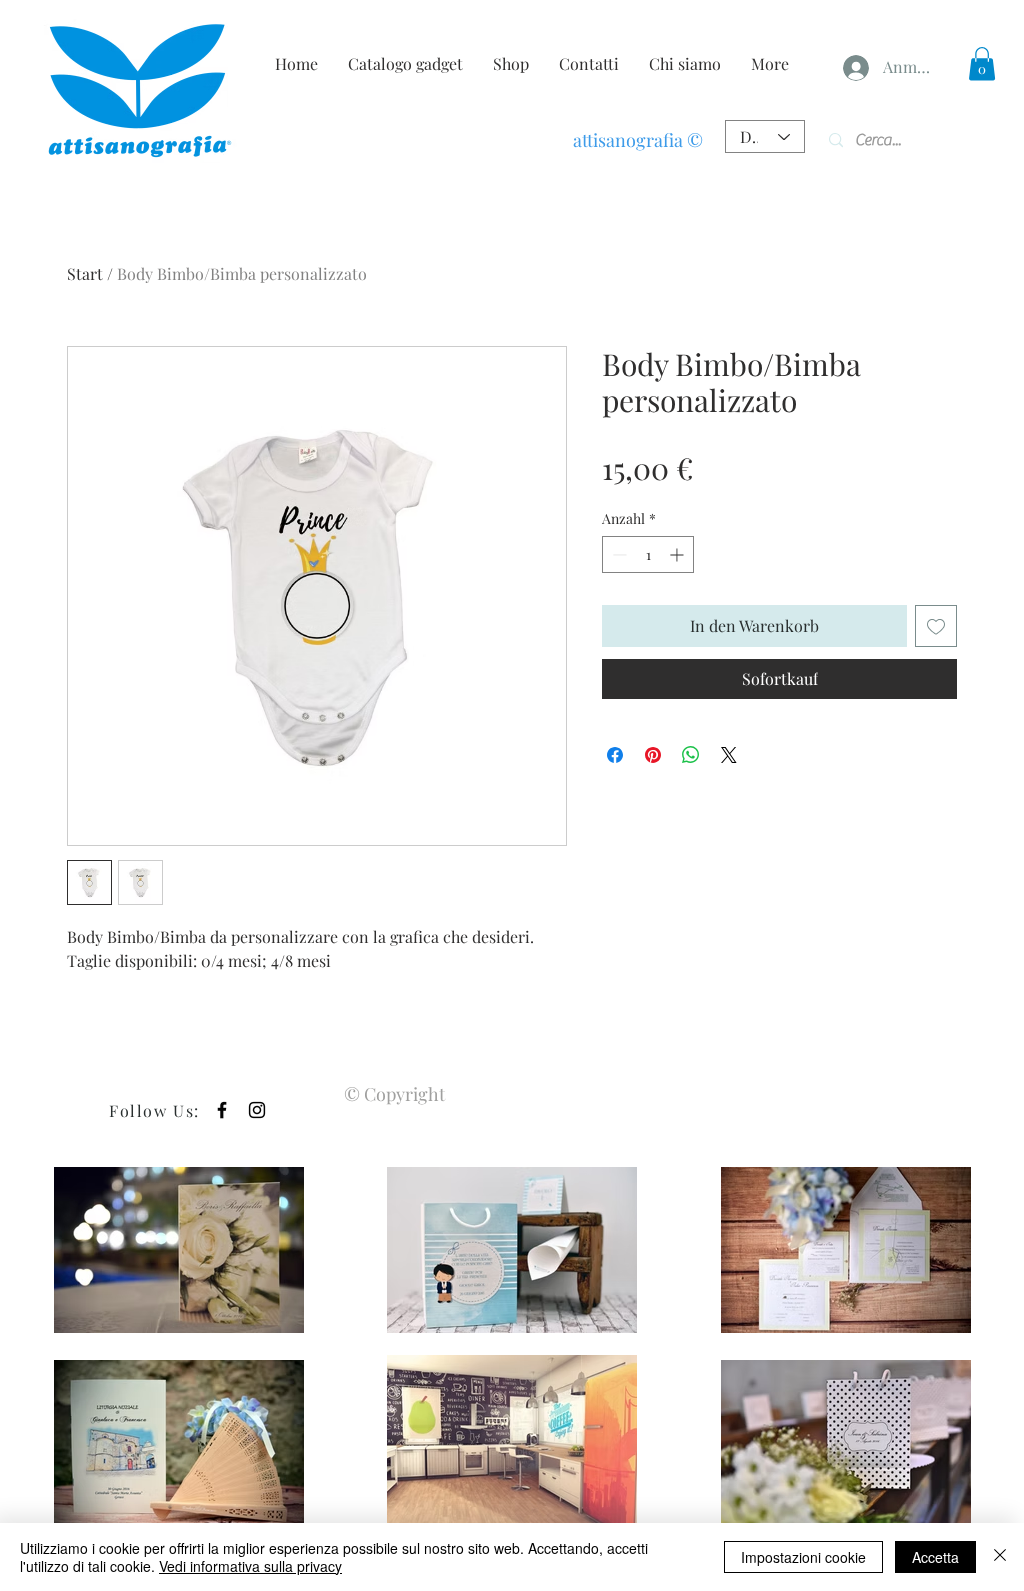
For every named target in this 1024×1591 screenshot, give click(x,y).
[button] (982, 63)
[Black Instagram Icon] (257, 1110)
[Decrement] (617, 554)
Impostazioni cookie (803, 1557)
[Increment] (678, 554)
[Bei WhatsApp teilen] (691, 755)
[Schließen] (1000, 1557)
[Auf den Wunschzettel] (936, 626)
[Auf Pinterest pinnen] (653, 755)
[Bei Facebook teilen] (615, 755)
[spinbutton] (648, 554)
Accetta (935, 1557)
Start (85, 273)
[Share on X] (729, 755)
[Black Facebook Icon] (222, 1110)
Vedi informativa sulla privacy (250, 1566)
